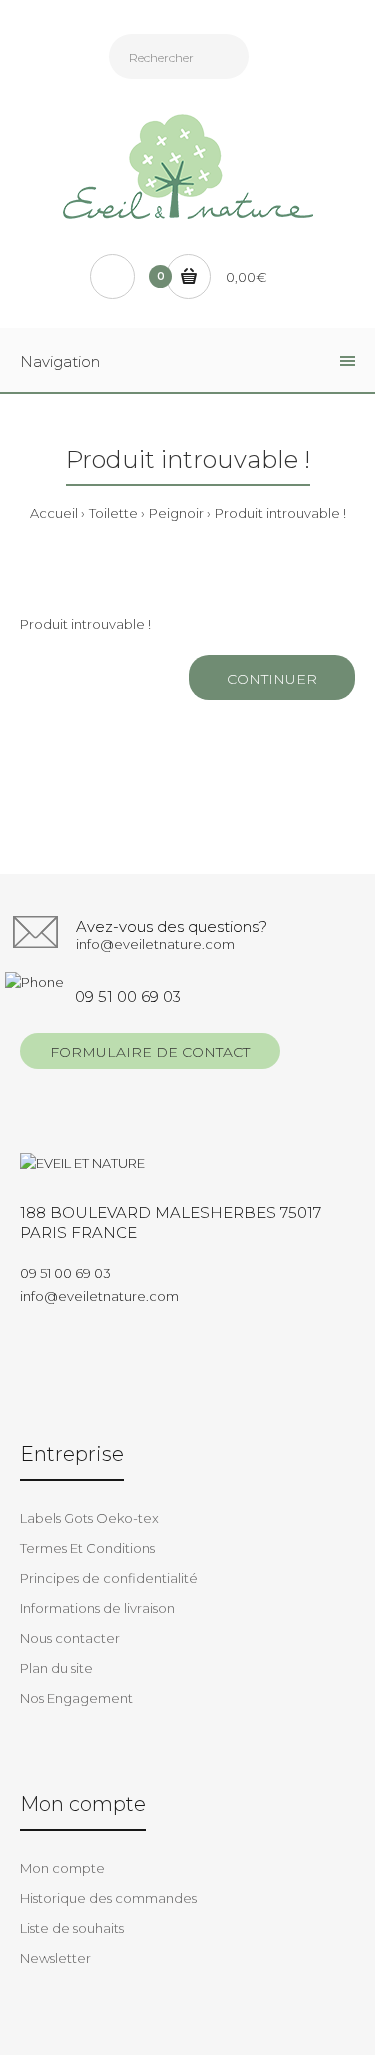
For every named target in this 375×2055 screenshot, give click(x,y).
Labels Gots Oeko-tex (89, 1518)
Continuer (272, 679)
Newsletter (55, 1958)
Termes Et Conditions (87, 1548)
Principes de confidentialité (109, 1578)
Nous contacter (70, 1638)
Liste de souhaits (72, 1928)
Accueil (54, 513)
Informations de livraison (97, 1608)
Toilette (113, 513)
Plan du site (56, 1668)
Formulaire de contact (150, 1052)
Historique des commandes (108, 1898)
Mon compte (62, 1868)
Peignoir (176, 513)
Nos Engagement (76, 1698)
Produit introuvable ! (280, 513)
